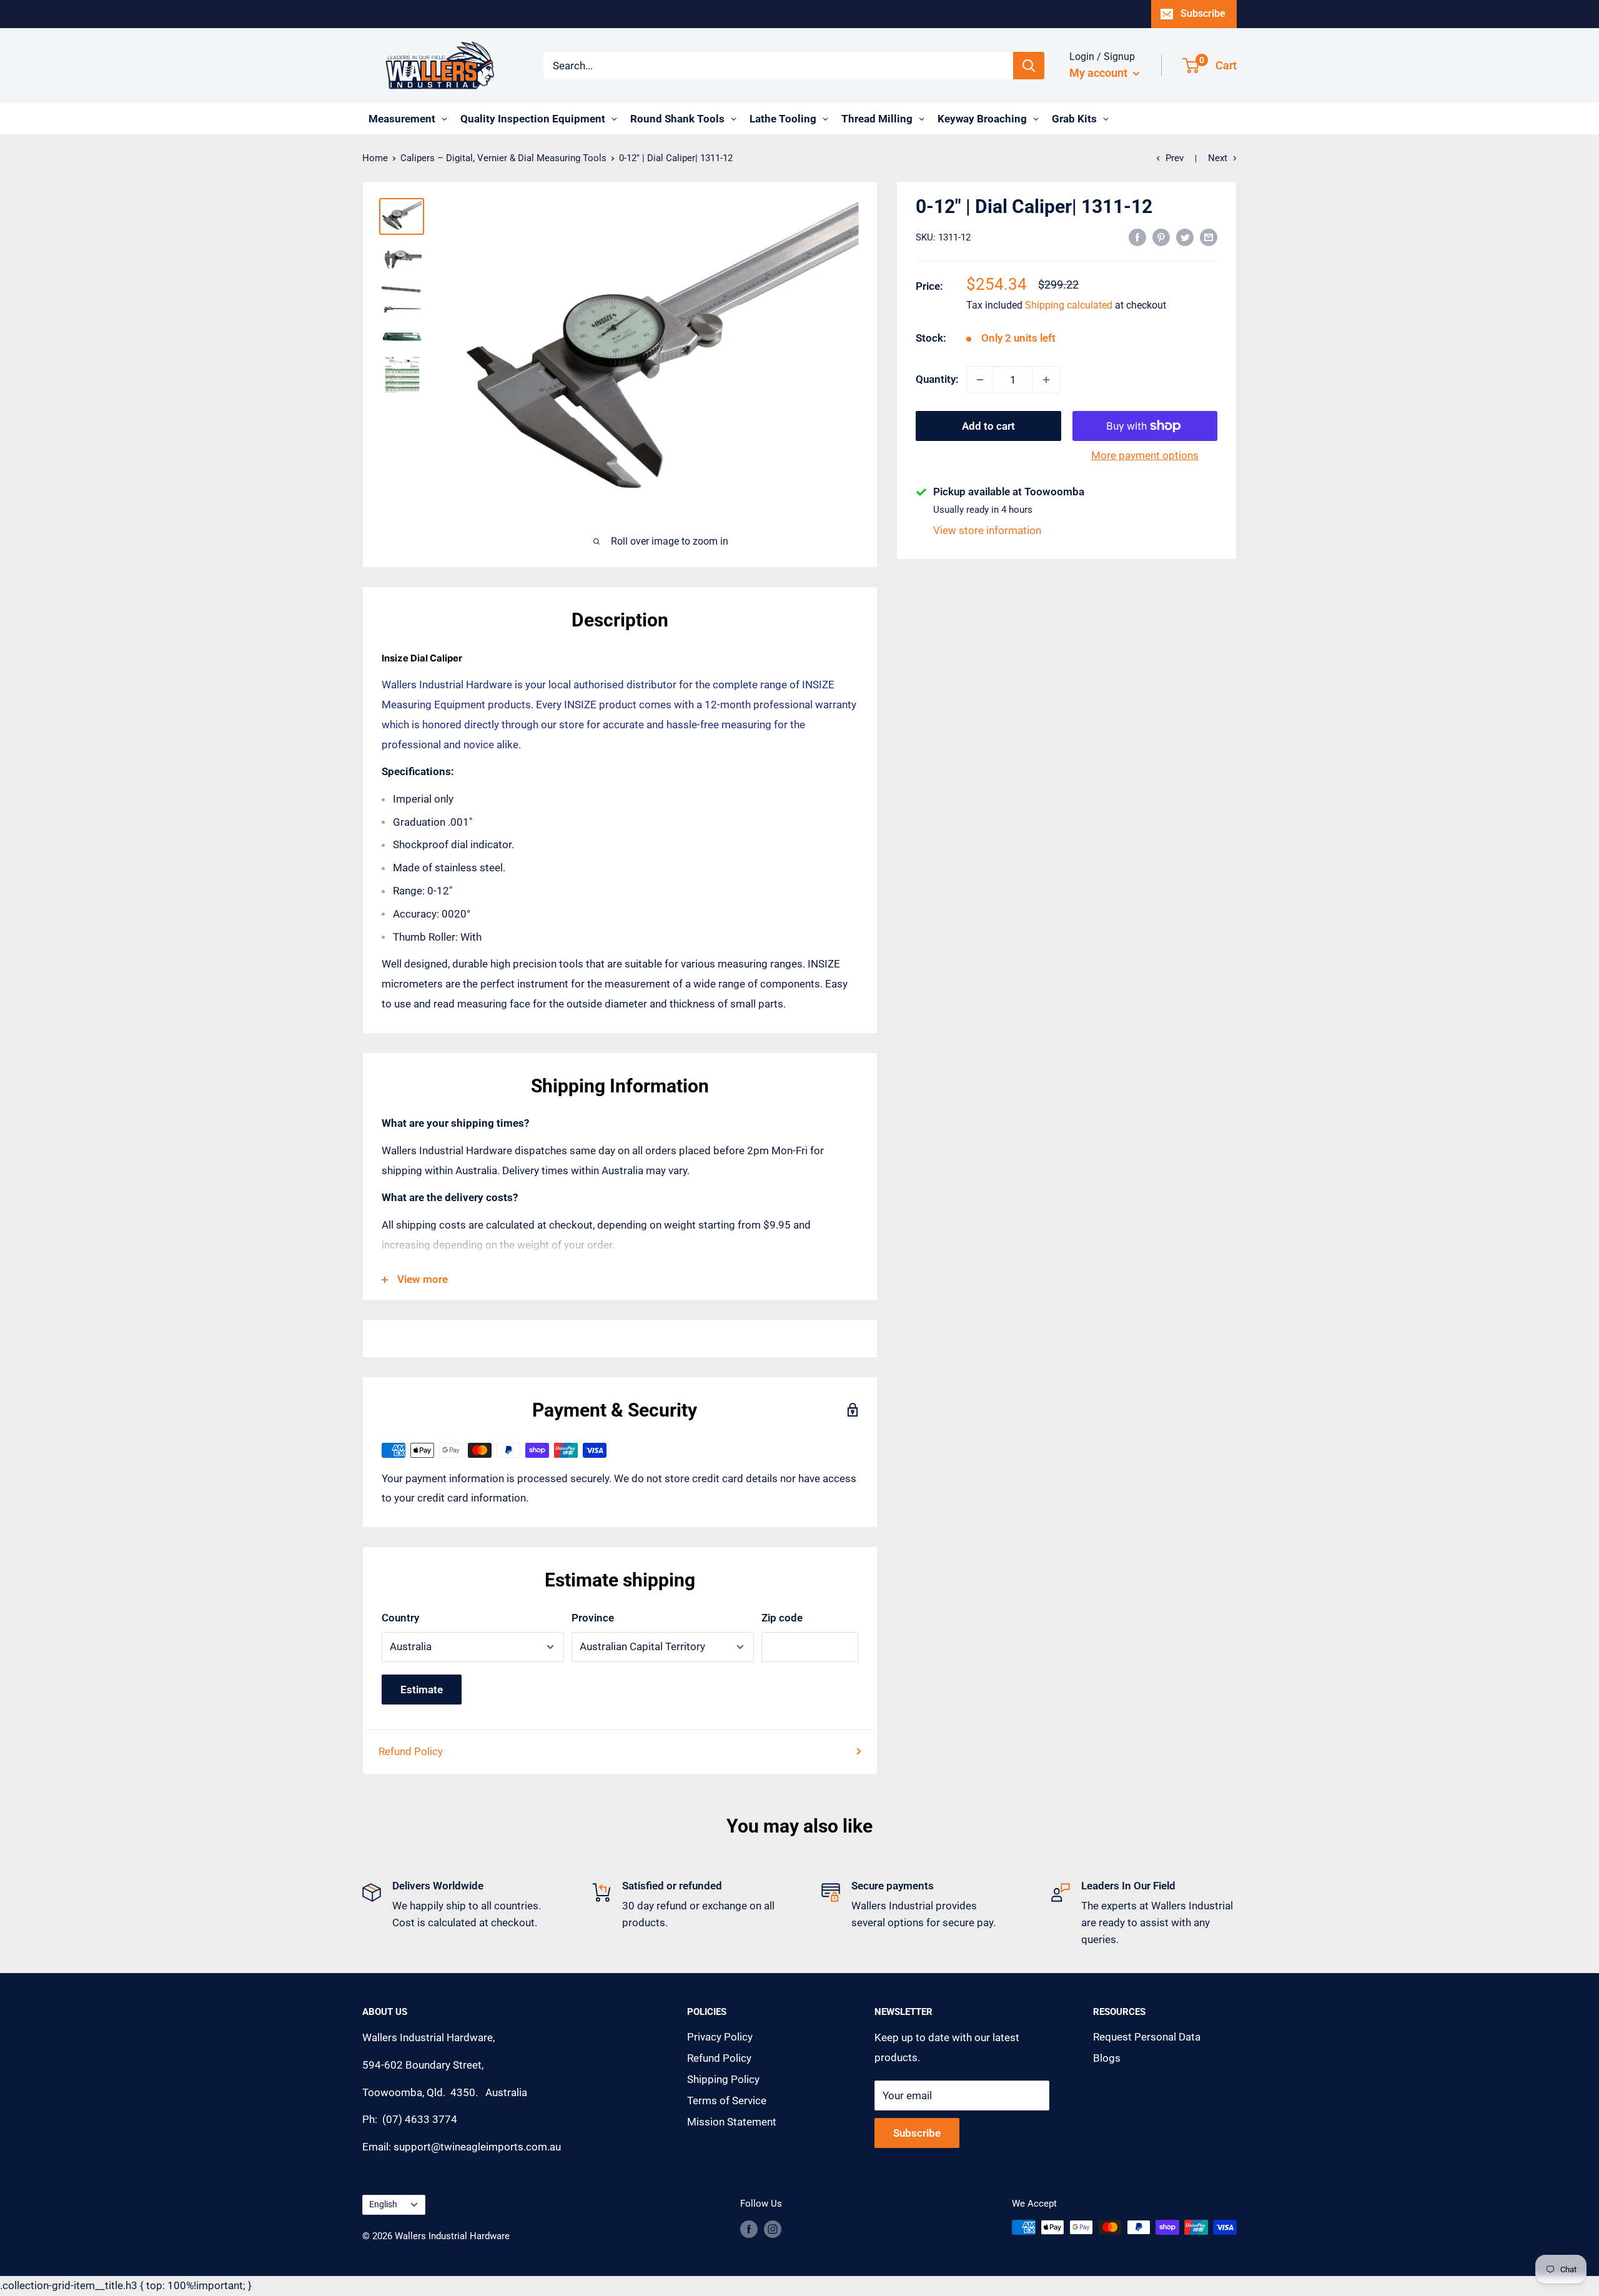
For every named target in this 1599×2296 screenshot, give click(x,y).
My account (1100, 73)
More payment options (1145, 455)
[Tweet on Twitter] (1185, 237)
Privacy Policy (720, 2037)
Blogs (1107, 2058)
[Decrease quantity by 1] (980, 380)
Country (400, 1618)
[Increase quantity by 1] (1046, 380)
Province (593, 1618)
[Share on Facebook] (1137, 237)
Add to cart (988, 426)
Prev (1175, 158)
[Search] (1029, 66)
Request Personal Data (1147, 2037)
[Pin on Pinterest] (1161, 237)
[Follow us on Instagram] (773, 2229)
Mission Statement (732, 2122)
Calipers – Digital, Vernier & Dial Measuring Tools (503, 158)
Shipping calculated (1069, 306)
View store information (987, 530)
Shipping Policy (723, 2079)
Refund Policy (411, 1751)
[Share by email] (1209, 237)
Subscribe (1203, 13)
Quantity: (937, 379)
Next (1218, 158)
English (383, 2204)
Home (375, 158)
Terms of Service (727, 2101)
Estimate (422, 1690)
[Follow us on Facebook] (749, 2229)
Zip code (782, 1618)
